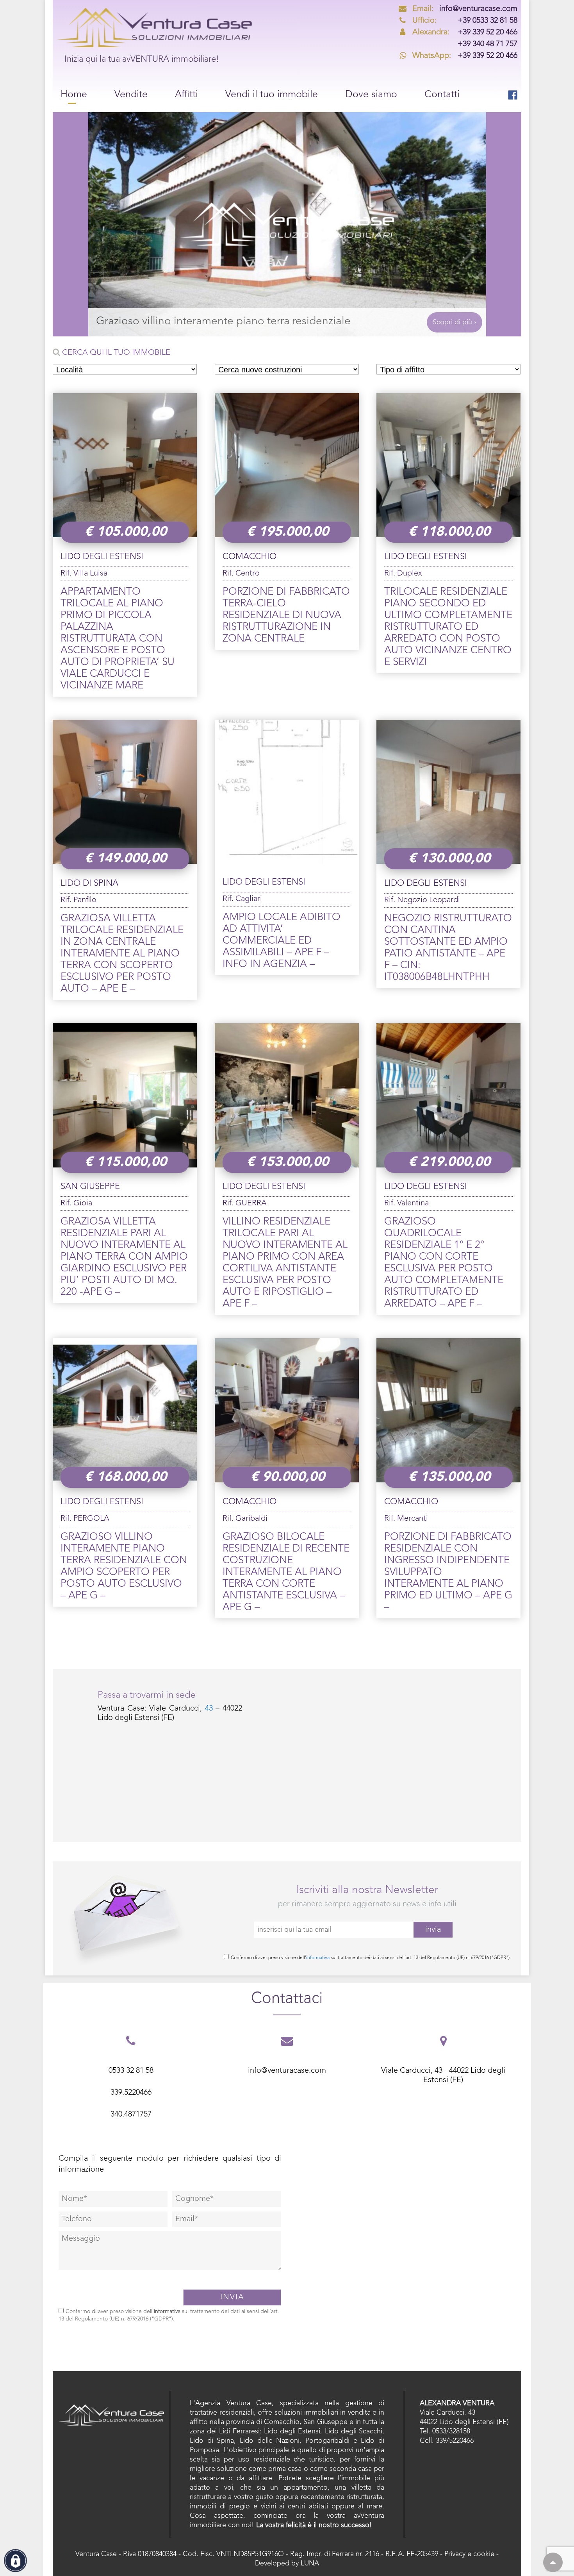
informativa (318, 1958)
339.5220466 (131, 2093)
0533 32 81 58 (131, 2071)
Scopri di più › (455, 322)
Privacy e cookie (469, 2554)
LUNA (310, 2563)
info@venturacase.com (465, 9)
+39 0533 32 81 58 (465, 21)
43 (209, 1709)
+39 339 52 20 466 (465, 32)
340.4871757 (131, 2115)
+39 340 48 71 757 (488, 44)
